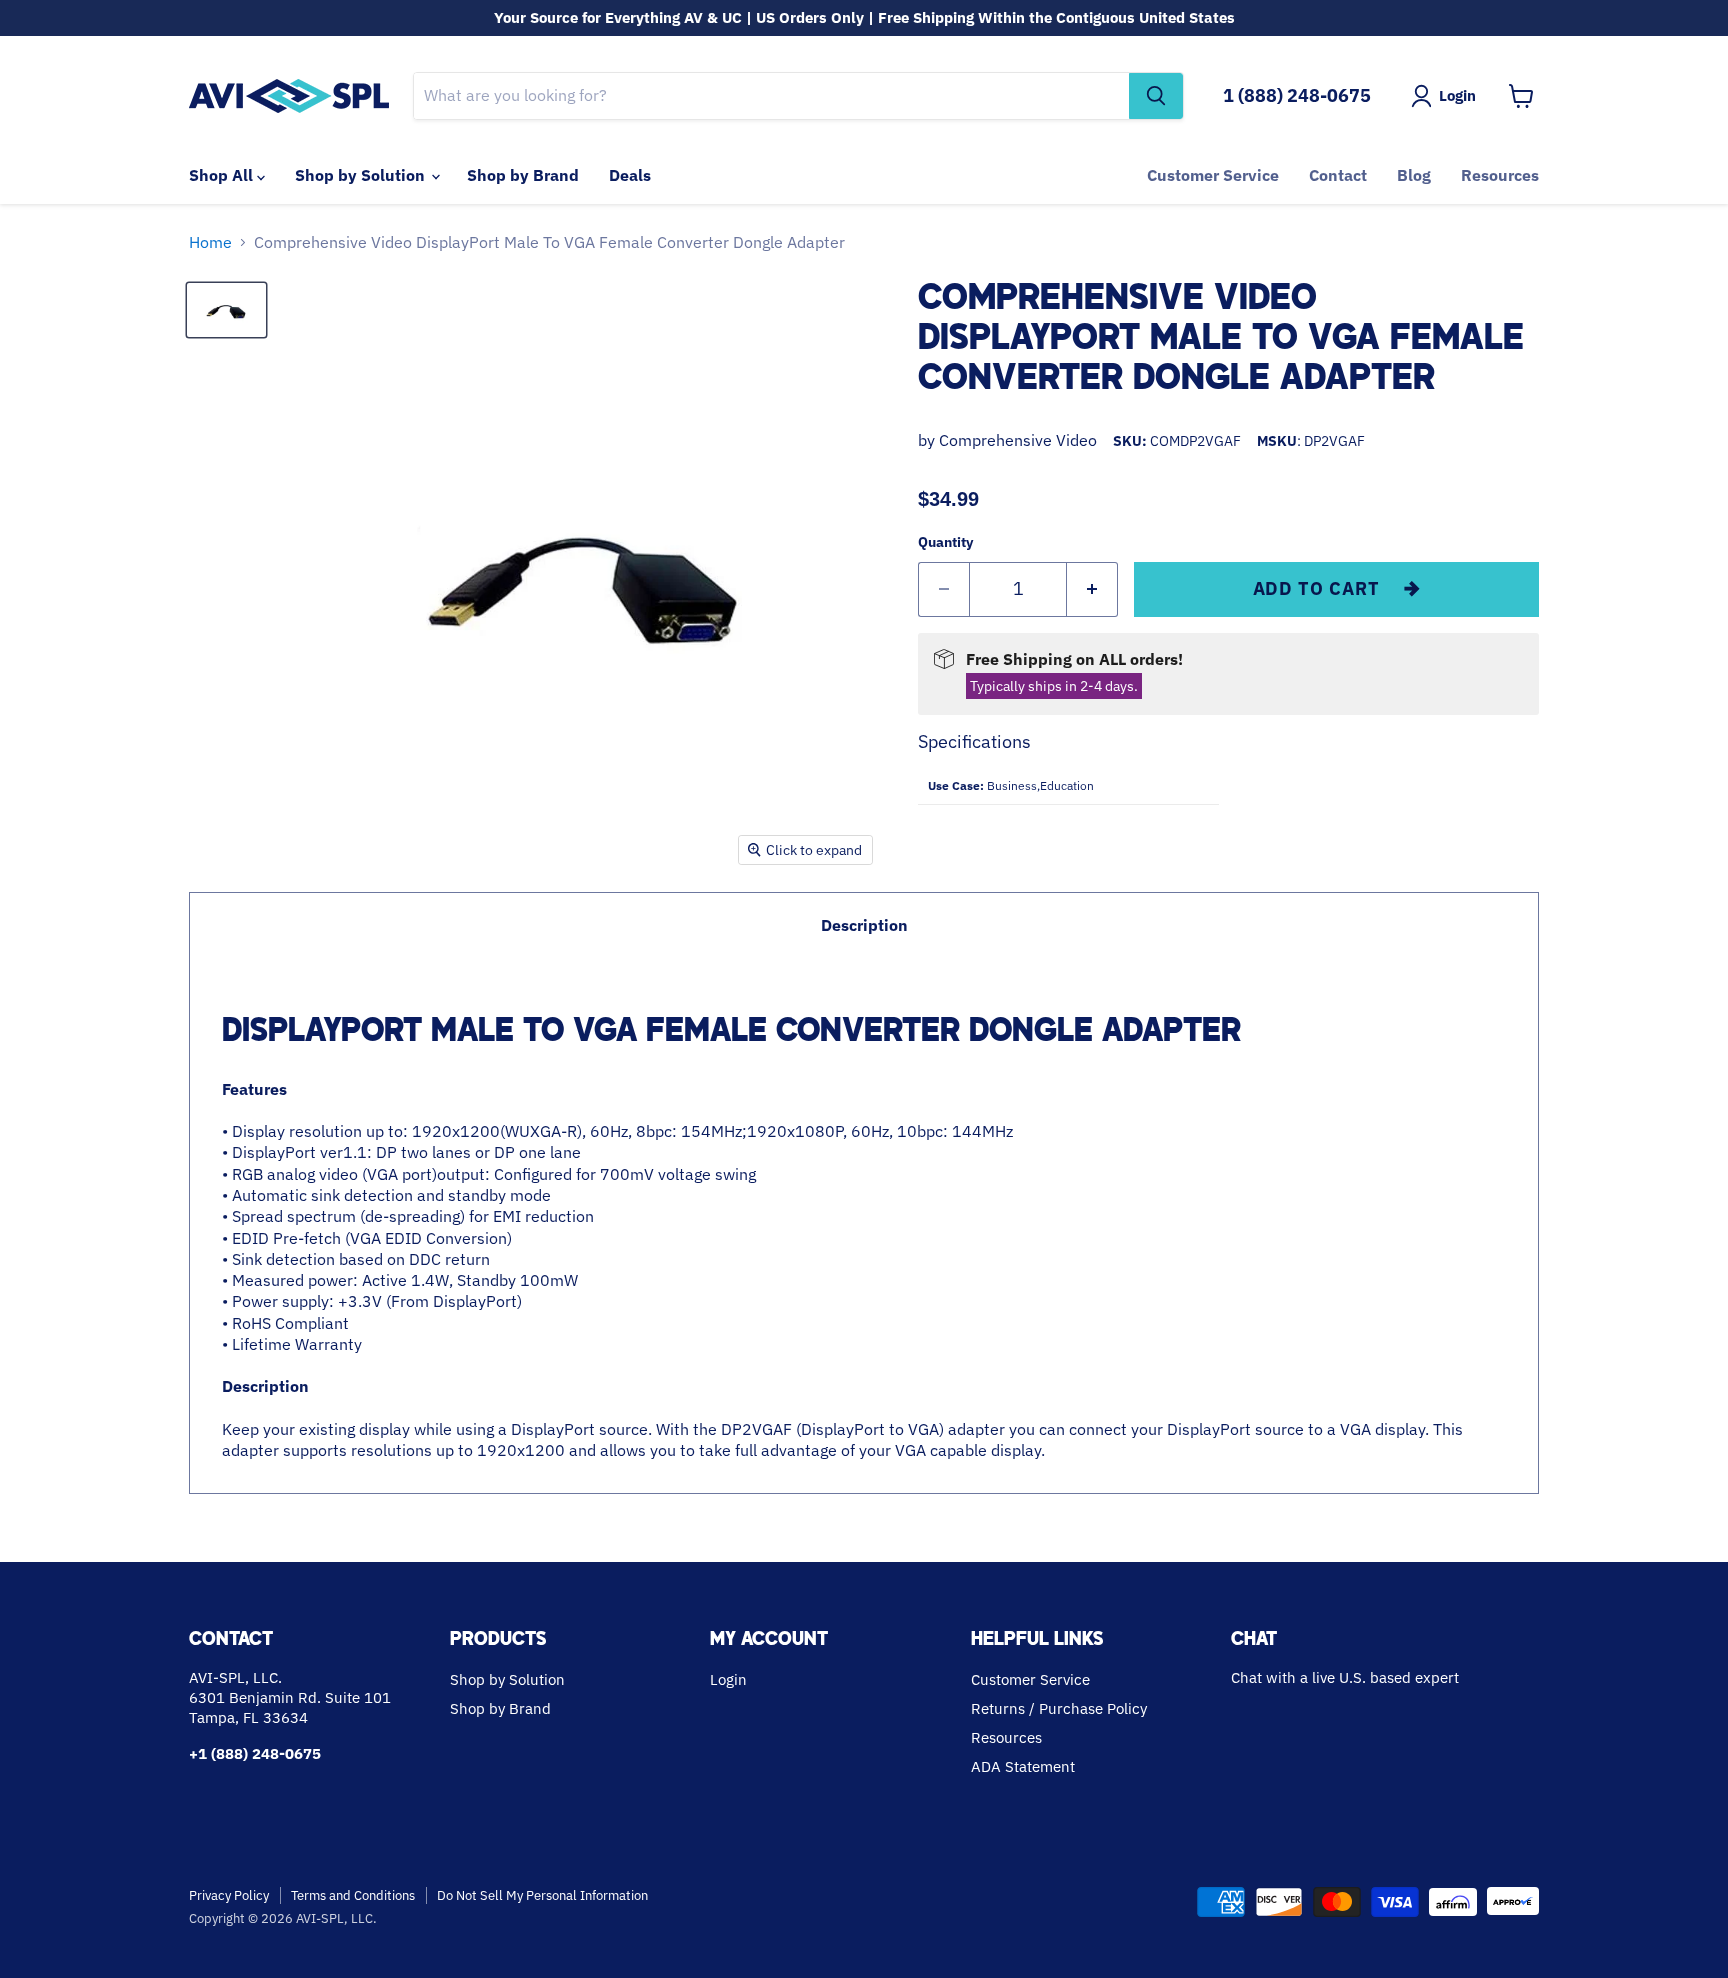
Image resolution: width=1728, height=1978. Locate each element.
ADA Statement (1023, 1766)
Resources (1500, 175)
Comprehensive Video (1018, 440)
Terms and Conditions (353, 1895)
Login (728, 1679)
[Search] (1156, 96)
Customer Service (1213, 175)
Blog (1414, 175)
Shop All (223, 175)
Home (210, 242)
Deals (630, 175)
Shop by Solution (362, 175)
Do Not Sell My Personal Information (542, 1895)
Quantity (945, 542)
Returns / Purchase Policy (1059, 1708)
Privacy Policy (229, 1895)
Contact (1338, 175)
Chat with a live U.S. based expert (1345, 1677)
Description (864, 925)
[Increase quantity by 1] (1092, 589)
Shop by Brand (523, 175)
